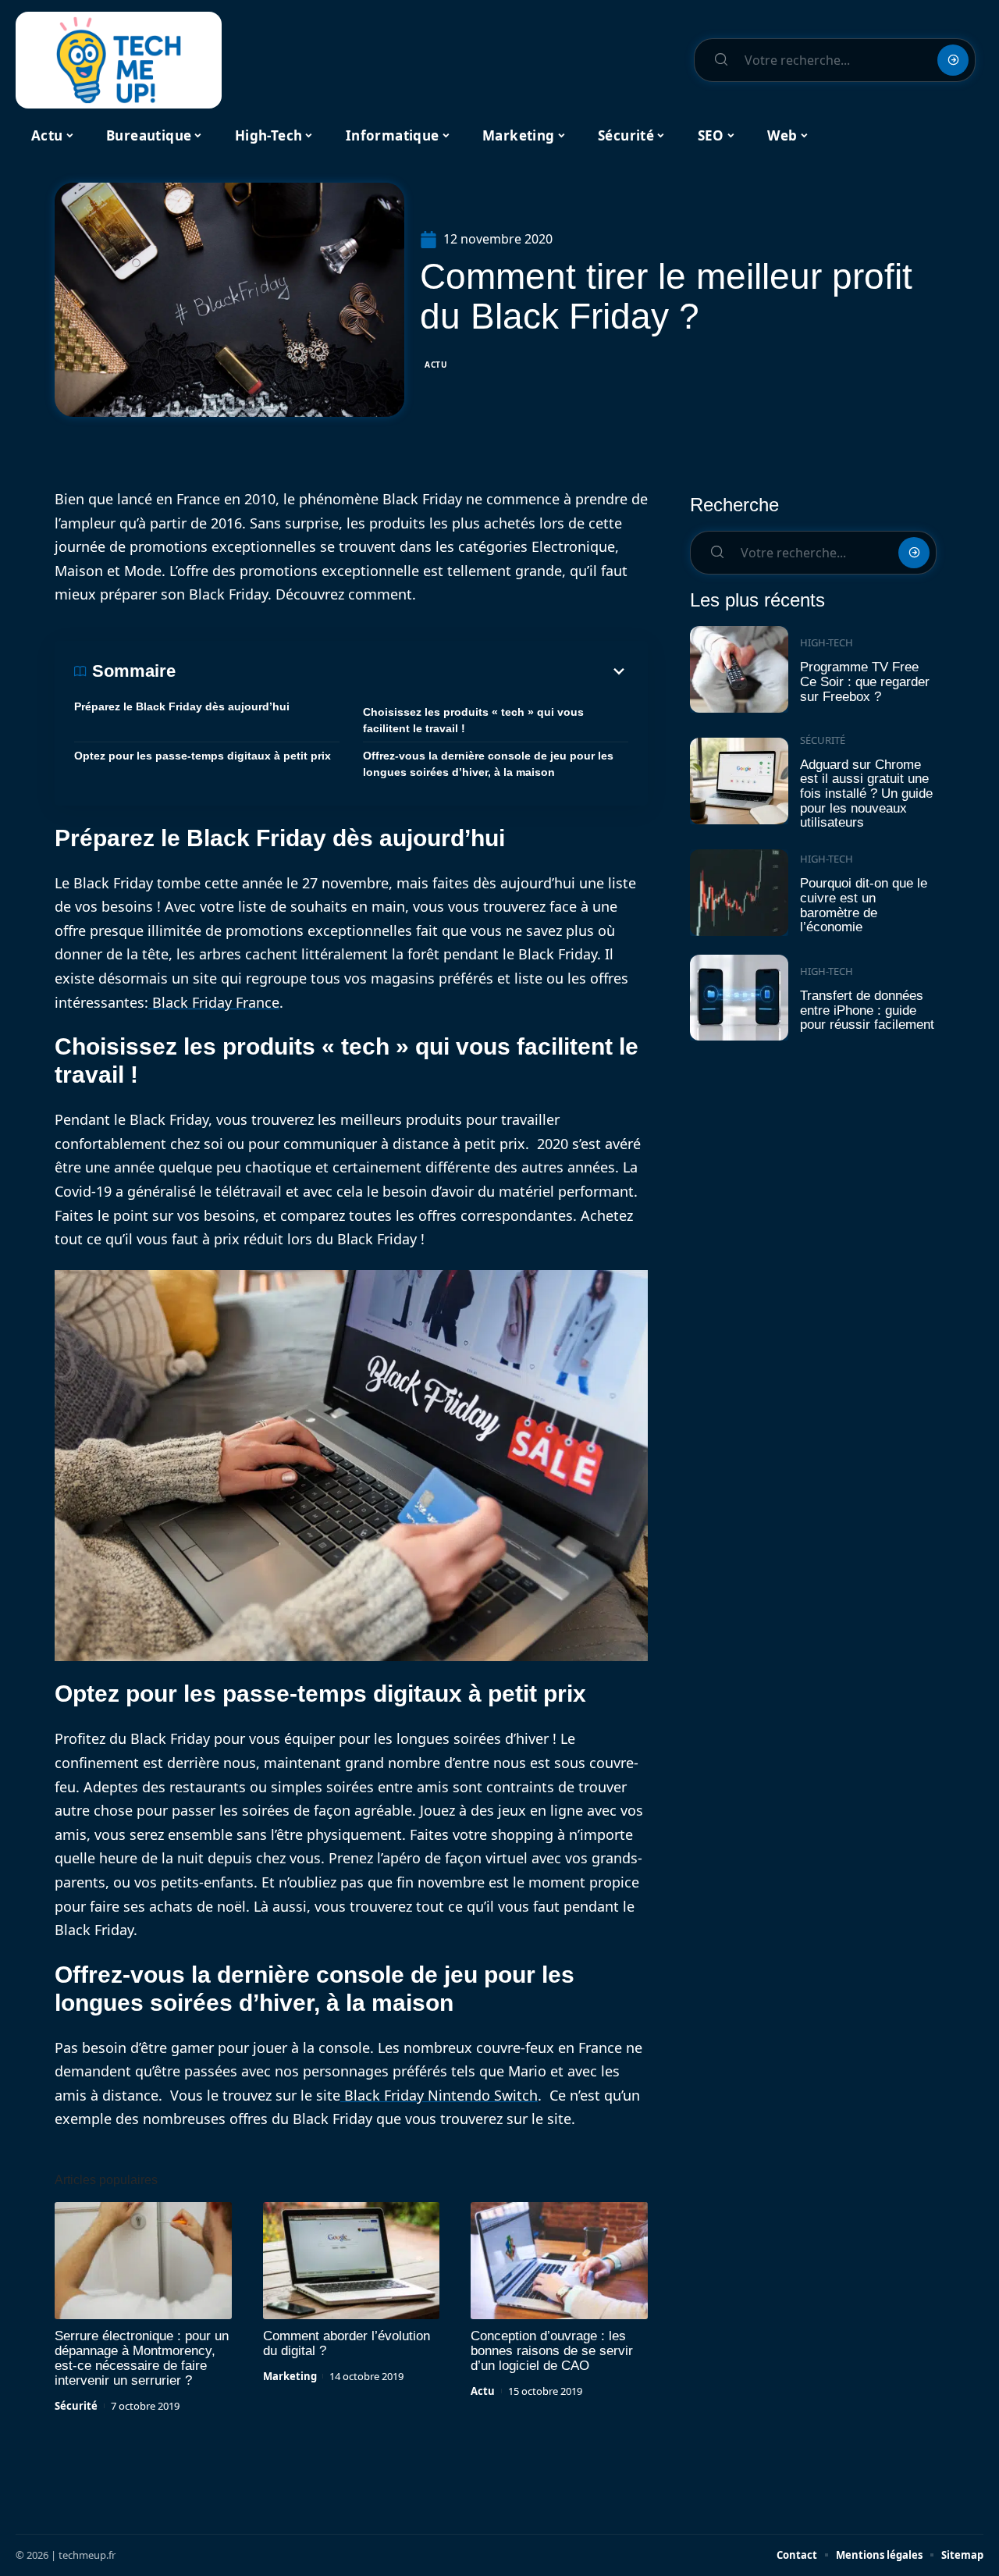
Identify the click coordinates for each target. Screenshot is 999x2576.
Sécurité (76, 2406)
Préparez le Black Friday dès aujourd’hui (182, 706)
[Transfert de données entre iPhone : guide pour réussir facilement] (739, 998)
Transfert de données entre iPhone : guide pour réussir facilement (867, 1010)
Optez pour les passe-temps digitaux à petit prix (203, 756)
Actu (436, 365)
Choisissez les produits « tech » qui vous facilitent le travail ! (473, 720)
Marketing (290, 2376)
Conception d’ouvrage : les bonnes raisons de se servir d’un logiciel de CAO (552, 2351)
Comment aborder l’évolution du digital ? (347, 2343)
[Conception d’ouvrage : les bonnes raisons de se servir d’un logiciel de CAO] (559, 2261)
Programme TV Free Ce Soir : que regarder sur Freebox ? (865, 681)
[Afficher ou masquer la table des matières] (402, 671)
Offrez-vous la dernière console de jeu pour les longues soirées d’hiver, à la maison (488, 764)
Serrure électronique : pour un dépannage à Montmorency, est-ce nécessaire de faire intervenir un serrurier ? (142, 2358)
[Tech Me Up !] (119, 60)
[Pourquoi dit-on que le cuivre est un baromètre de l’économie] (739, 893)
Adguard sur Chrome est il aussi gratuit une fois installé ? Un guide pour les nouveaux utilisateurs (866, 794)
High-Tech (827, 642)
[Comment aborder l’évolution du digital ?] (352, 2261)
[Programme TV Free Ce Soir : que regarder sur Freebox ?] (739, 669)
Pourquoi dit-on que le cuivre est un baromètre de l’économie (864, 905)
